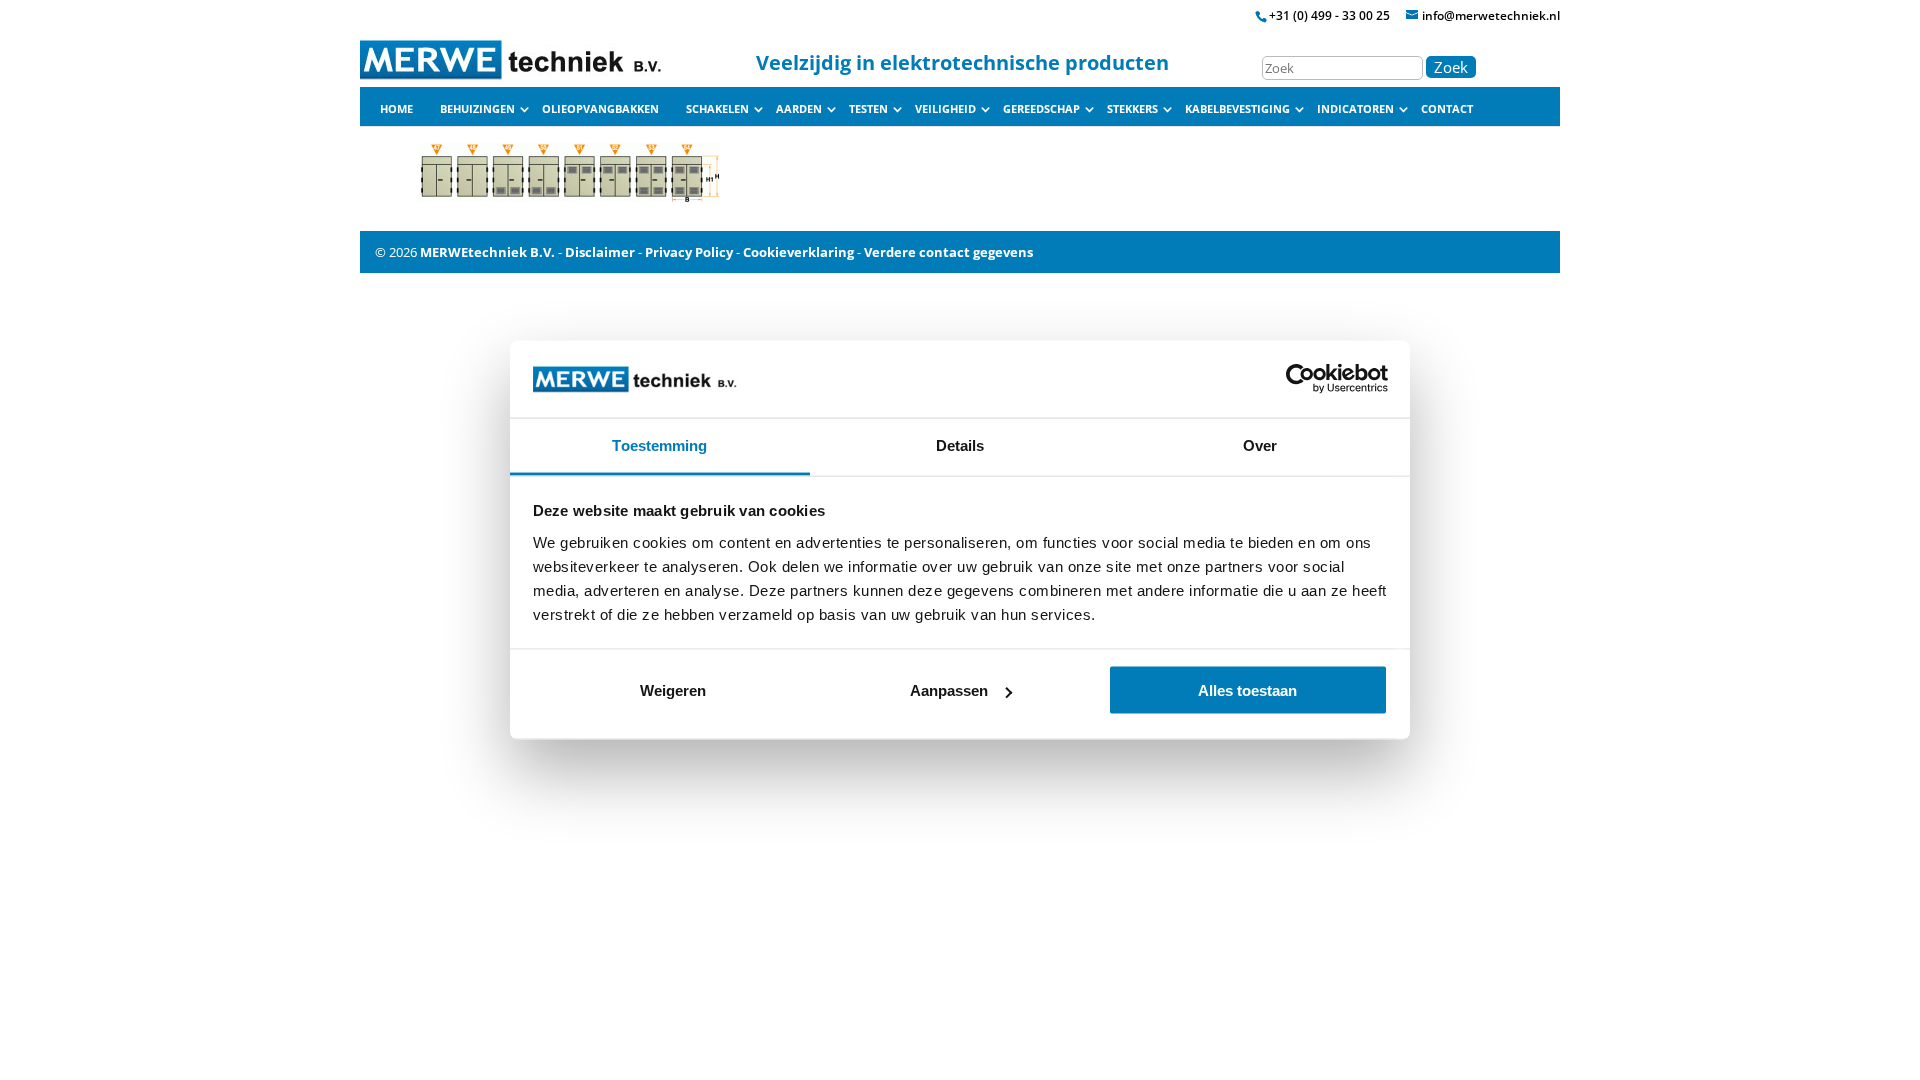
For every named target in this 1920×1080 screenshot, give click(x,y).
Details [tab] (960, 444)
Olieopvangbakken (600, 109)
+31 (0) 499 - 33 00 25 (1329, 15)
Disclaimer (600, 252)
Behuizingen (477, 109)
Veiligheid (945, 109)
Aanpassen (949, 690)
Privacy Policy (689, 252)
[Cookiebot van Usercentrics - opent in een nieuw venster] (1300, 379)
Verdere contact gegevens (948, 252)
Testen (868, 109)
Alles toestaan (1247, 690)
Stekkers (1132, 109)
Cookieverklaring (798, 252)
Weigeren (673, 690)
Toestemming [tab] (659, 444)
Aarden (799, 109)
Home (396, 109)
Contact (1447, 109)
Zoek (1451, 67)
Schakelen (717, 109)
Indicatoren (1355, 109)
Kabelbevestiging (1237, 109)
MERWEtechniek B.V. (487, 252)
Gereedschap (1041, 109)
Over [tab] (1260, 444)
